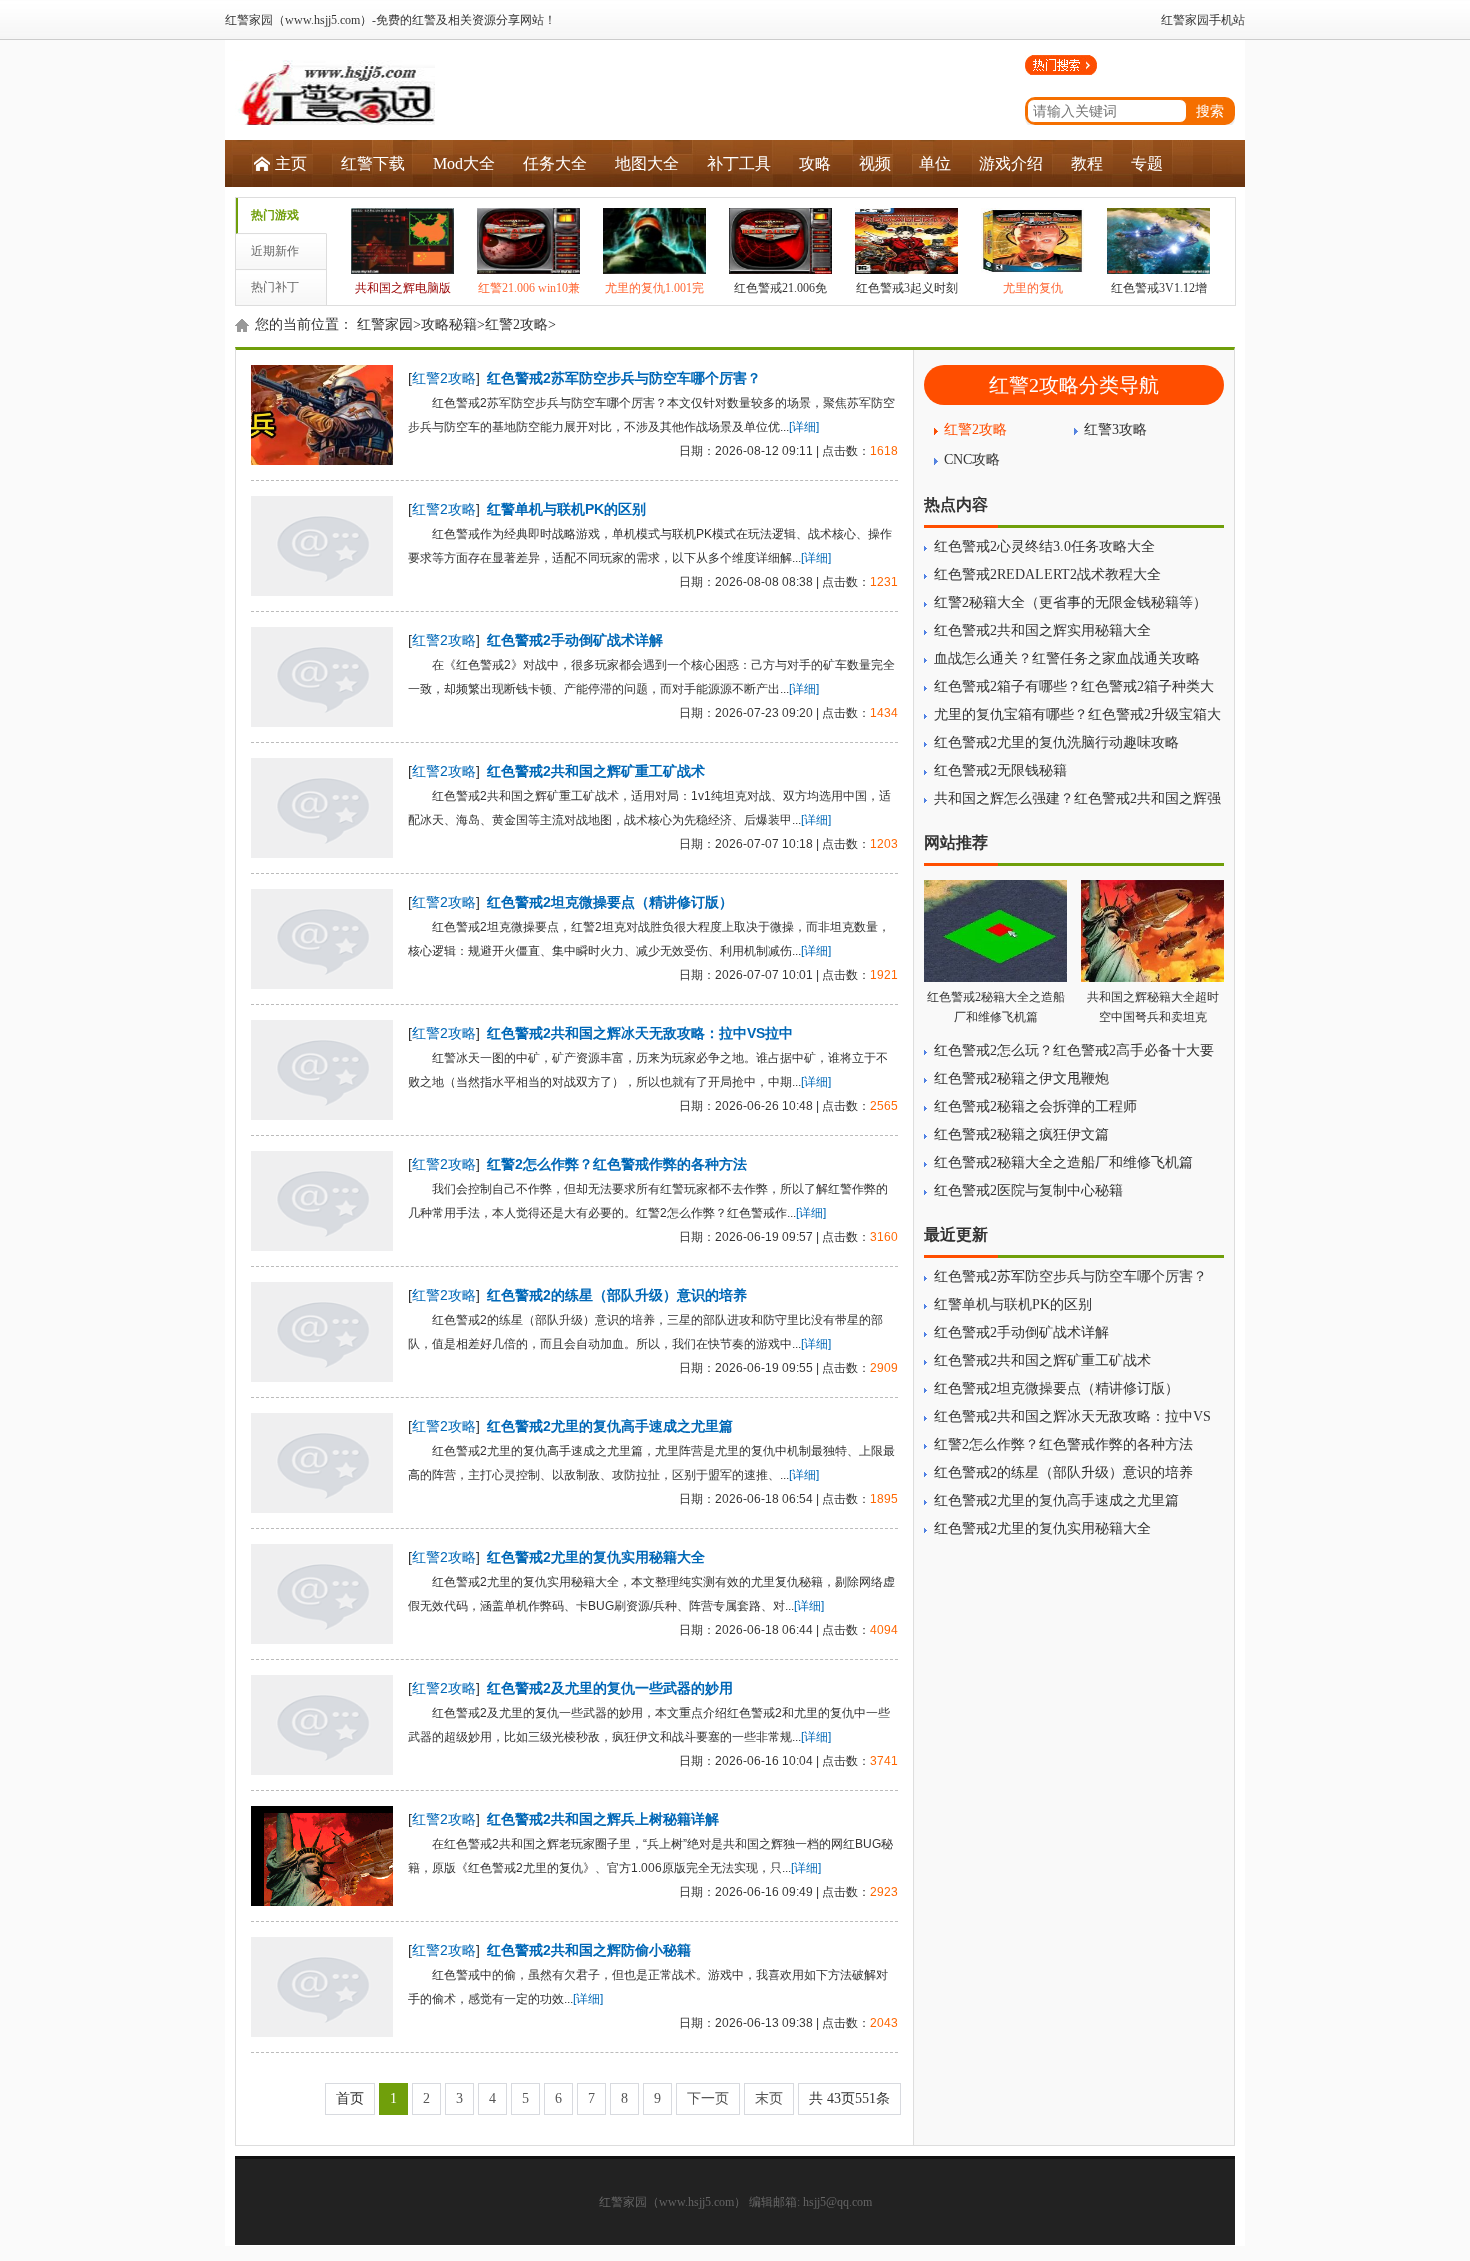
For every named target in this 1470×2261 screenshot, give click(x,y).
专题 (1147, 163)
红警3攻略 (1115, 429)
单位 (935, 163)
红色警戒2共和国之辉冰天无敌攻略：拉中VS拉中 (640, 1033)
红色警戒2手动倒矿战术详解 (575, 640)
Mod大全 (464, 163)
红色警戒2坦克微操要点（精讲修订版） (610, 902)
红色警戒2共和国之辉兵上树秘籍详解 (603, 1819)
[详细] (804, 427)
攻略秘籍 (449, 324)
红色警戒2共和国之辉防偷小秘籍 (589, 1950)
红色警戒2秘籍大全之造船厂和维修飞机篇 (996, 1007)
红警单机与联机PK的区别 (566, 509)
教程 (1087, 163)
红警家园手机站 (1203, 20)
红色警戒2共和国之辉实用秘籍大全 (1042, 630)
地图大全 (647, 163)
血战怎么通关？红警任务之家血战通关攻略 (1067, 658)
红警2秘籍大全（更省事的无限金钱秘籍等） (1070, 602)
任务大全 (555, 163)
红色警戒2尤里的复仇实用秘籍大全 (596, 1557)
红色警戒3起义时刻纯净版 (907, 302)
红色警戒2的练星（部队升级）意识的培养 (617, 1295)
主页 (291, 163)
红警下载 (373, 163)
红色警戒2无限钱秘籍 (1000, 770)
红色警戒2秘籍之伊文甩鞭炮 (1021, 1078)
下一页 (708, 2098)
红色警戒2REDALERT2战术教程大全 (1047, 574)
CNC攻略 (972, 459)
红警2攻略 (516, 324)
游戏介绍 (1011, 163)
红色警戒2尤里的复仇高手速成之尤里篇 (610, 1426)
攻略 (815, 163)
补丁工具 (739, 163)
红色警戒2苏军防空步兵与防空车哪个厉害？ (624, 378)
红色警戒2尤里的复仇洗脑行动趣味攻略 (1056, 742)
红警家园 (385, 324)
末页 (769, 2098)
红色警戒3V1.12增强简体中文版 (1159, 302)
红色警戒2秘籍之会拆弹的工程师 (1035, 1106)
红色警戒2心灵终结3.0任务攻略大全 (1044, 546)
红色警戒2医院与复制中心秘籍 (1028, 1190)
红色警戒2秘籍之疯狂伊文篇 (1021, 1134)
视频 (875, 163)
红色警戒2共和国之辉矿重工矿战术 (596, 771)
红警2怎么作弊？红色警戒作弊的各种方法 (617, 1164)
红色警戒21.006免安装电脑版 (780, 302)
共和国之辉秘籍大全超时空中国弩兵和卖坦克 (1153, 1007)
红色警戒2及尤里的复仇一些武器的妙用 (610, 1688)
